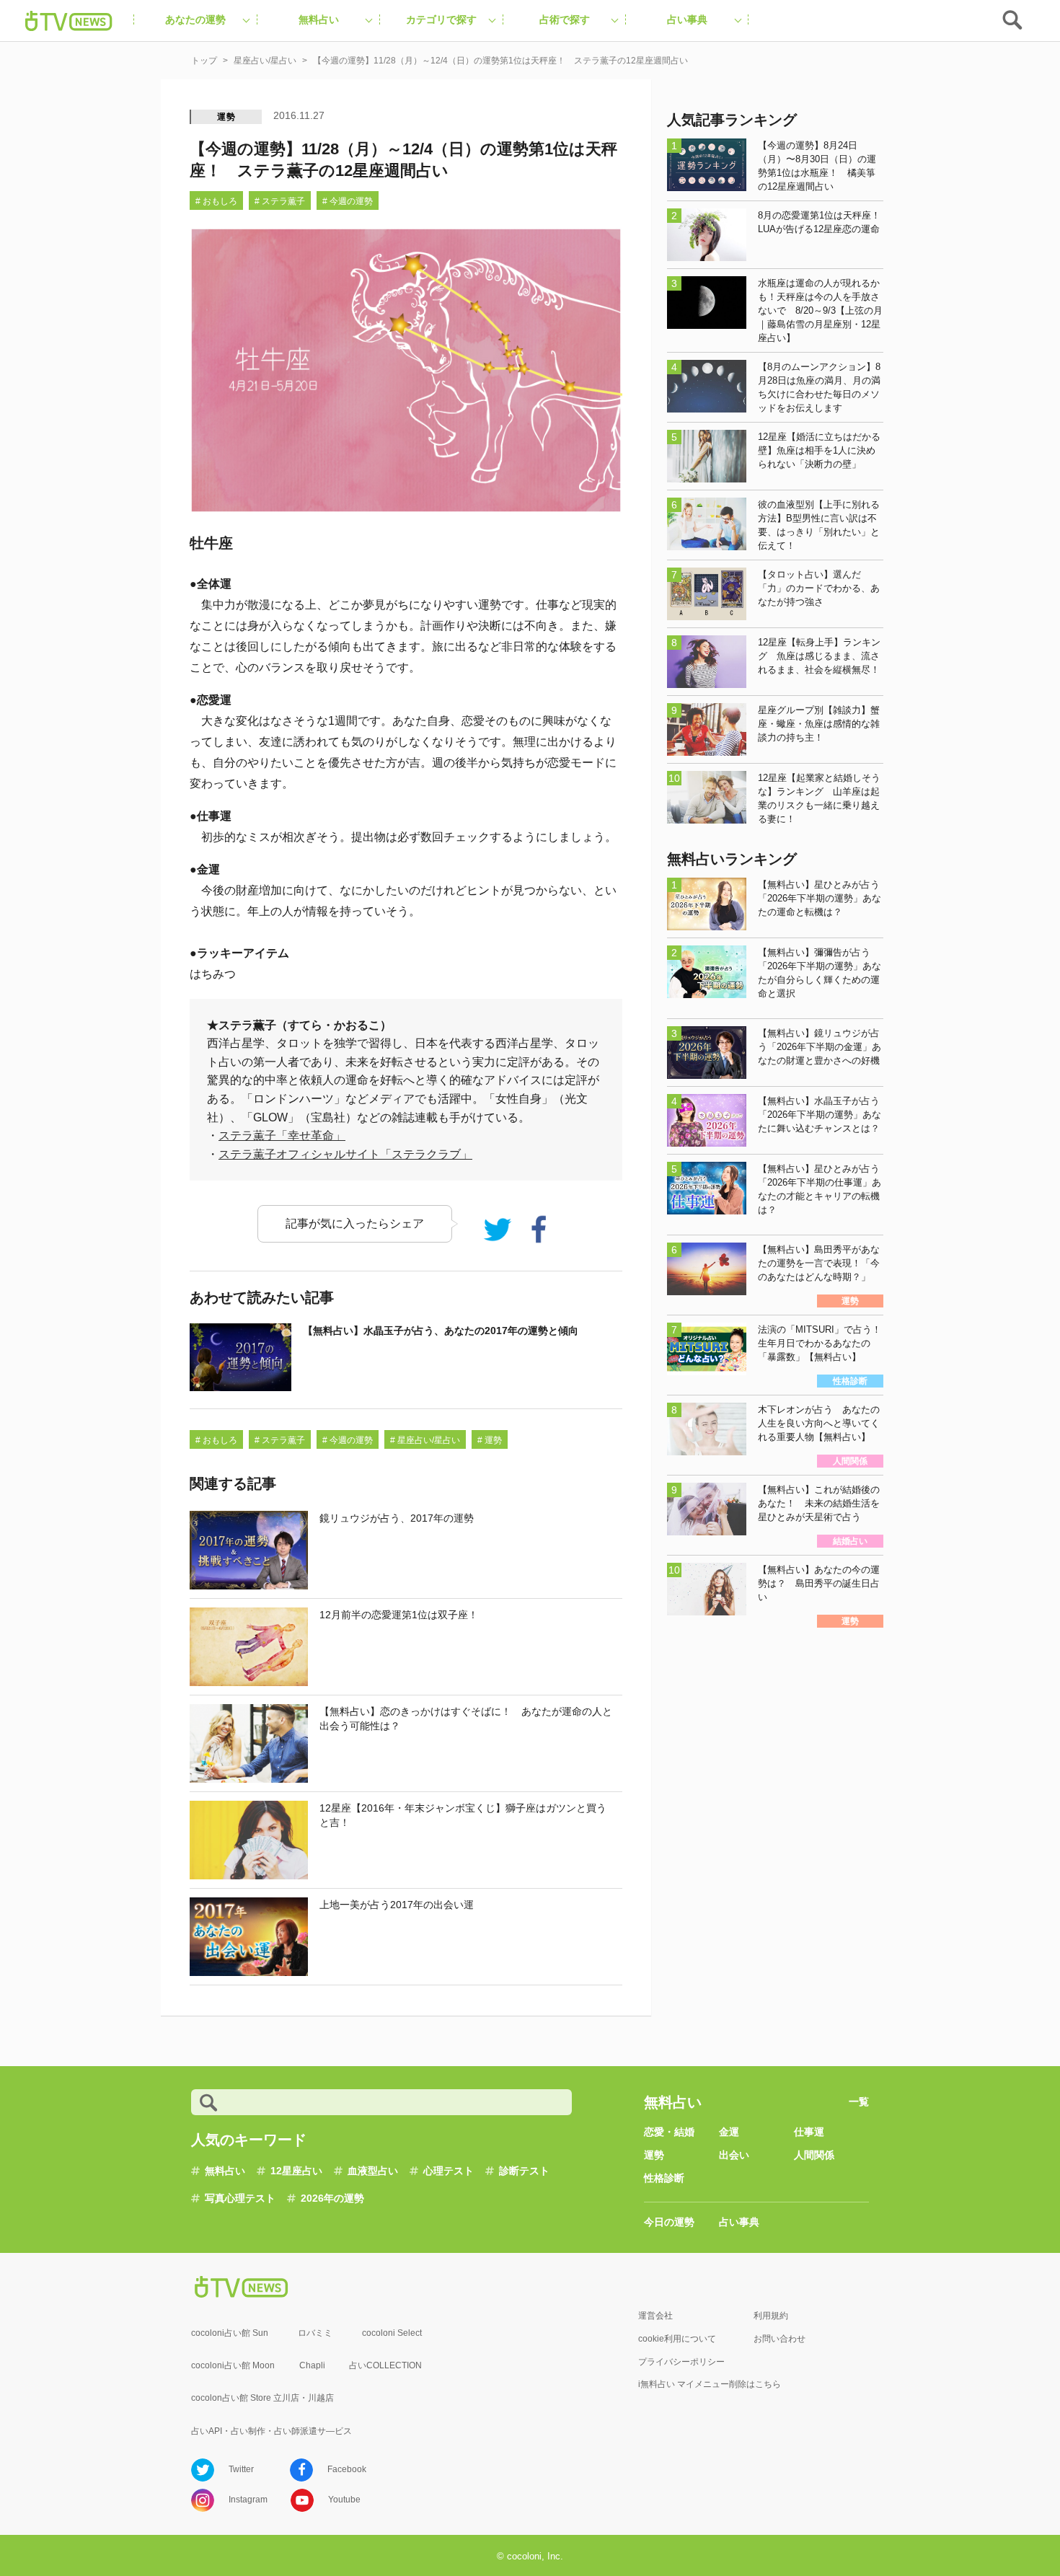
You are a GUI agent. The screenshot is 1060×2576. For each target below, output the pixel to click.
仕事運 (809, 2132)
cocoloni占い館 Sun (230, 2333)
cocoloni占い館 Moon (233, 2365)
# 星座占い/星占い (425, 1440)
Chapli (312, 2365)
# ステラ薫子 (280, 201)
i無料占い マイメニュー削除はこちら (710, 2384)
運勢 (226, 117)
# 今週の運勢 (348, 201)
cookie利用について (677, 2339)
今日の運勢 (669, 2222)
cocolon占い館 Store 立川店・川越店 (262, 2398)
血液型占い (373, 2171)
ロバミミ (315, 2333)
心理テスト (449, 2171)
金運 (729, 2132)
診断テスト (524, 2171)
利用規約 (771, 2316)
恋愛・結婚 (669, 2132)
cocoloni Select (392, 2333)
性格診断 (664, 2178)
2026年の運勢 (332, 2198)
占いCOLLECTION (385, 2365)
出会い (734, 2155)
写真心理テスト (240, 2198)
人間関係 (814, 2155)
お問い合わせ (779, 2339)
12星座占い (296, 2171)
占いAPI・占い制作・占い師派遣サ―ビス (271, 2431)
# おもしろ (216, 201)
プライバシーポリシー (681, 2362)
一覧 (859, 2101)
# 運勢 (490, 1440)
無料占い (225, 2171)
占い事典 (739, 2222)
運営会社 (655, 2316)
